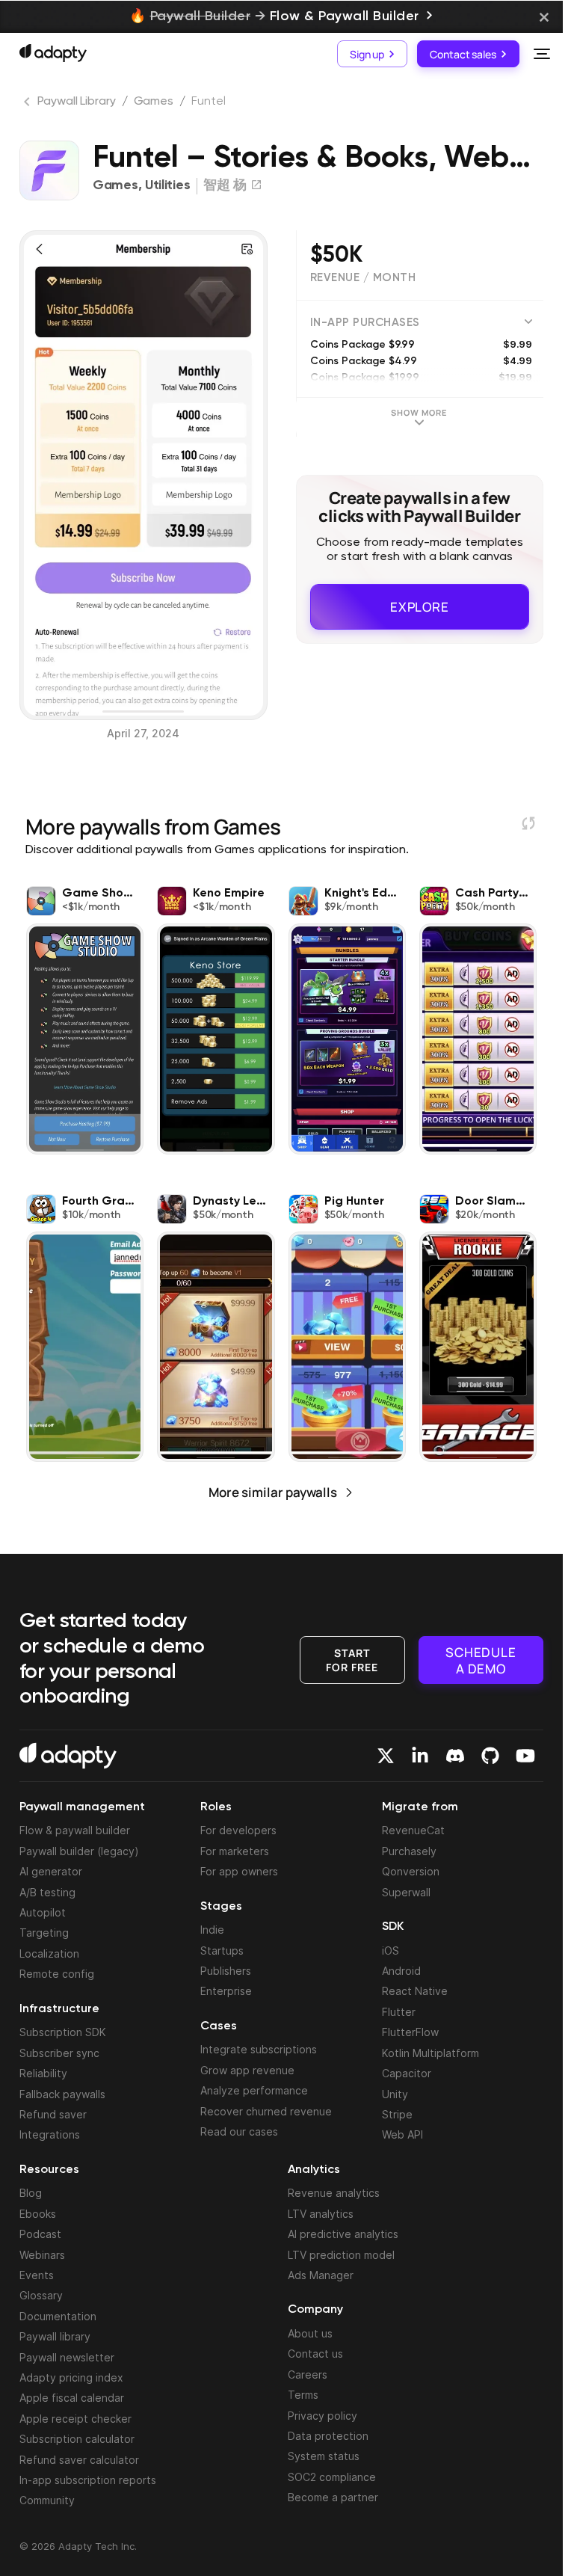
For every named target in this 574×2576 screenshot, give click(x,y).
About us (310, 2333)
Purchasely (409, 1851)
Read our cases (239, 2131)
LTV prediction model (341, 2255)
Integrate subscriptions (259, 2049)
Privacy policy (323, 2416)
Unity (395, 2094)
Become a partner (333, 2497)
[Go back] (28, 105)
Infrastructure (59, 2009)
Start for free (352, 1659)
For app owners (239, 1871)
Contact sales (463, 53)
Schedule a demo (481, 1659)
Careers (308, 2374)
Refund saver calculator (79, 2460)
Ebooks (38, 2214)
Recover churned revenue (266, 2111)
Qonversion (411, 1871)
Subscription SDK (63, 2032)
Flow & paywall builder (75, 1830)
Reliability (43, 2073)
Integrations (50, 2134)
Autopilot (43, 1912)
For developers (238, 1830)
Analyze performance (254, 2090)
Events (37, 2275)
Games (154, 102)
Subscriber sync (59, 2053)
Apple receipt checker (75, 2419)
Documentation (58, 2316)
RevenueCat (413, 1830)
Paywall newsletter (67, 2357)
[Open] (542, 54)
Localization (49, 1953)
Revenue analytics (334, 2193)
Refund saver (53, 2114)
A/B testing (47, 1892)
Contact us (315, 2354)
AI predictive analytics (343, 2234)
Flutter (399, 2012)
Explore (420, 607)
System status (324, 2456)
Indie (212, 1930)
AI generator (51, 1871)
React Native (415, 1991)
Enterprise (226, 1991)
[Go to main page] (53, 53)
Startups (222, 1951)
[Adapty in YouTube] (525, 1756)
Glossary (41, 2295)
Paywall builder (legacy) (79, 1851)
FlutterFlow (410, 2032)
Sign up (367, 53)
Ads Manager (321, 2275)
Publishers (226, 1971)
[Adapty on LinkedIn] (420, 1756)
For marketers (235, 1851)
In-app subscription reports (88, 2480)
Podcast (40, 2234)
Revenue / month (363, 278)
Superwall (406, 1892)
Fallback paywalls (62, 2094)
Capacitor (407, 2073)
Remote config (57, 1974)
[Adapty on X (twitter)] (386, 1756)
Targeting (44, 1933)
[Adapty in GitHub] (490, 1756)
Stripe (397, 2114)
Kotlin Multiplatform (430, 2053)
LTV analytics (321, 2214)
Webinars (42, 2255)
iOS (391, 1951)
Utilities (167, 185)
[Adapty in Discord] (455, 1756)
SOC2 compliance (332, 2477)
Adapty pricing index (71, 2377)
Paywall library (55, 2336)
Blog (31, 2193)
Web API (402, 2134)
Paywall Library (77, 102)
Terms (303, 2395)
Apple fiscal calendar (72, 2398)
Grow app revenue (247, 2070)
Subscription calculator (77, 2439)
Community (47, 2500)
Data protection (328, 2436)
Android (401, 1971)
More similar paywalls (273, 1492)
